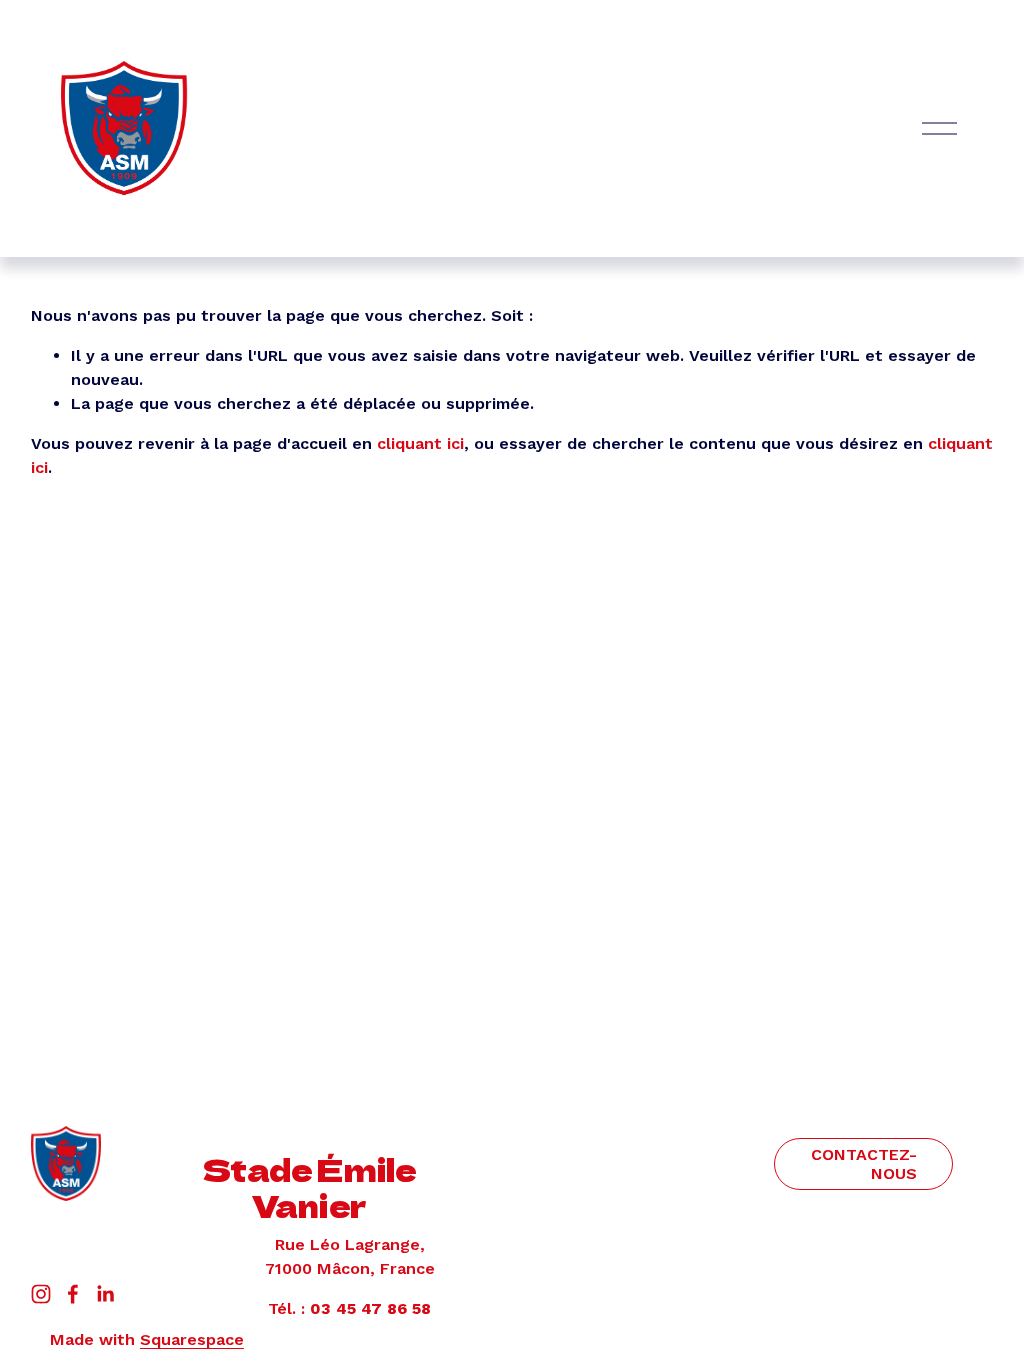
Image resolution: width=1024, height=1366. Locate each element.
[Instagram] (41, 1294)
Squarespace (192, 1339)
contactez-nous (864, 1164)
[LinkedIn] (105, 1294)
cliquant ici (420, 443)
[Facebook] (73, 1294)
